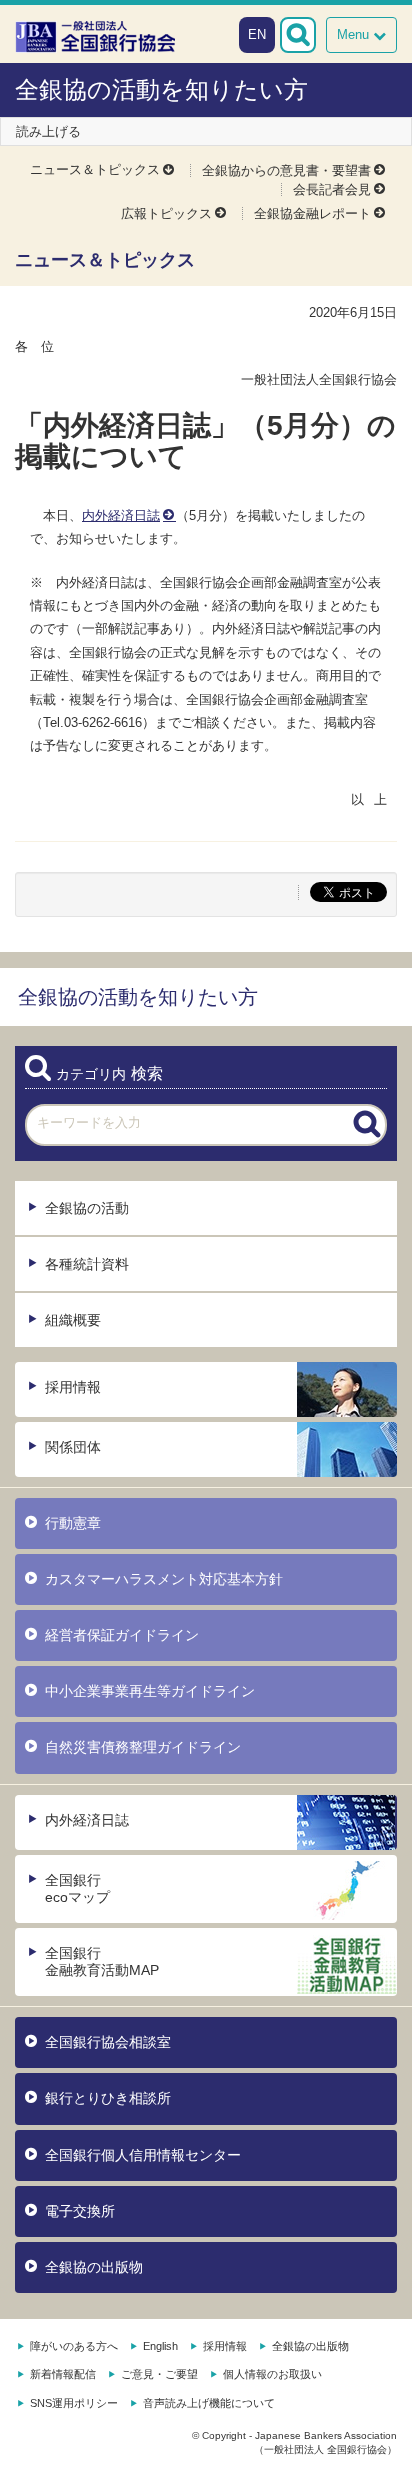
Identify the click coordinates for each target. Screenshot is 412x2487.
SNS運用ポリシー (74, 2403)
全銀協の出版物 (94, 2267)
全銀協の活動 (87, 1208)
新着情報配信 (63, 2374)
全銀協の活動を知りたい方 (161, 89)
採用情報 (73, 1387)
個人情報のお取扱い (272, 2374)
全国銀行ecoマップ (77, 1888)
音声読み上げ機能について (209, 2403)
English (160, 2346)
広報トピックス (166, 213)
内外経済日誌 (121, 515)
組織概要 (73, 1320)
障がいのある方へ (74, 2346)
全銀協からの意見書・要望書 (286, 170)
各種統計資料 (87, 1264)
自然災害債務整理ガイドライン (143, 1747)
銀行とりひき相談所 (108, 2098)
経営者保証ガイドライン (122, 1635)
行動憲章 (73, 1523)
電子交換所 (80, 2211)
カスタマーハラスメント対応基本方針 (164, 1579)
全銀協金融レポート (312, 213)
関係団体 (73, 1447)
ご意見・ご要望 (159, 2374)
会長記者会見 (332, 189)
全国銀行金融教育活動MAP (102, 1961)
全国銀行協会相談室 (108, 2042)
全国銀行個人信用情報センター (143, 2155)
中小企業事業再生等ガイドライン (150, 1691)
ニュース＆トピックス (95, 169)
